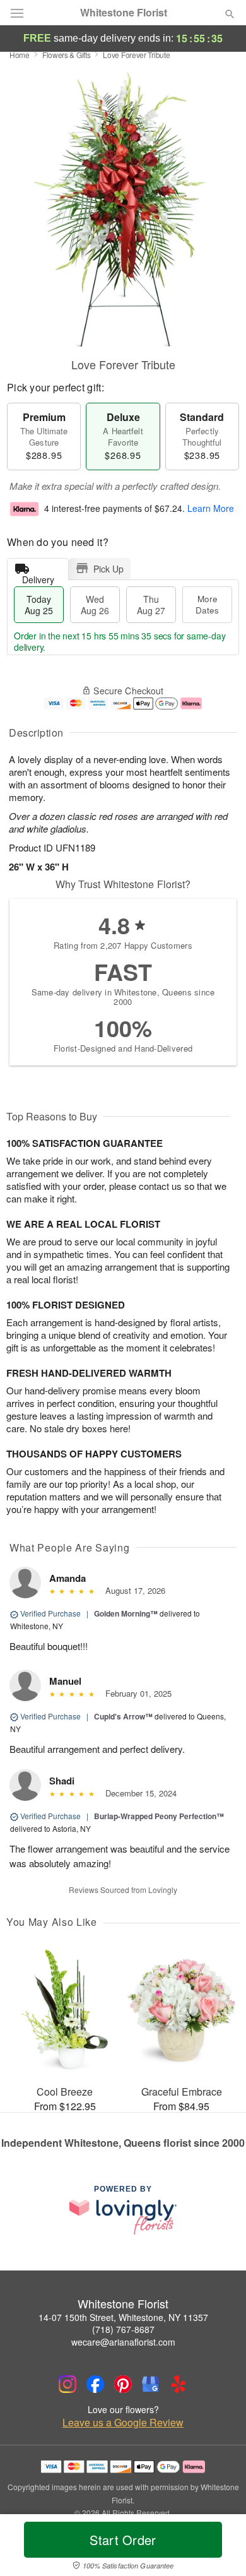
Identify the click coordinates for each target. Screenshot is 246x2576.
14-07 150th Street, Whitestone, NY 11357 (123, 2317)
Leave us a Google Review (123, 2423)
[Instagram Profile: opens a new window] (67, 2384)
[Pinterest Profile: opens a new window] (123, 2384)
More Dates (207, 604)
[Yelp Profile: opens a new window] (179, 2384)
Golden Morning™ (126, 1613)
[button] (219, 2548)
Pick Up (108, 569)
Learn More (211, 508)
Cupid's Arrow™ (123, 1716)
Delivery (38, 577)
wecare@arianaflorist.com (123, 2342)
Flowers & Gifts (67, 55)
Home (20, 55)
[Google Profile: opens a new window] (151, 2384)
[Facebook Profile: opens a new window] (95, 2384)
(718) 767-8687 (123, 2329)
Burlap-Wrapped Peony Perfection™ (159, 1816)
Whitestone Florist (124, 13)
